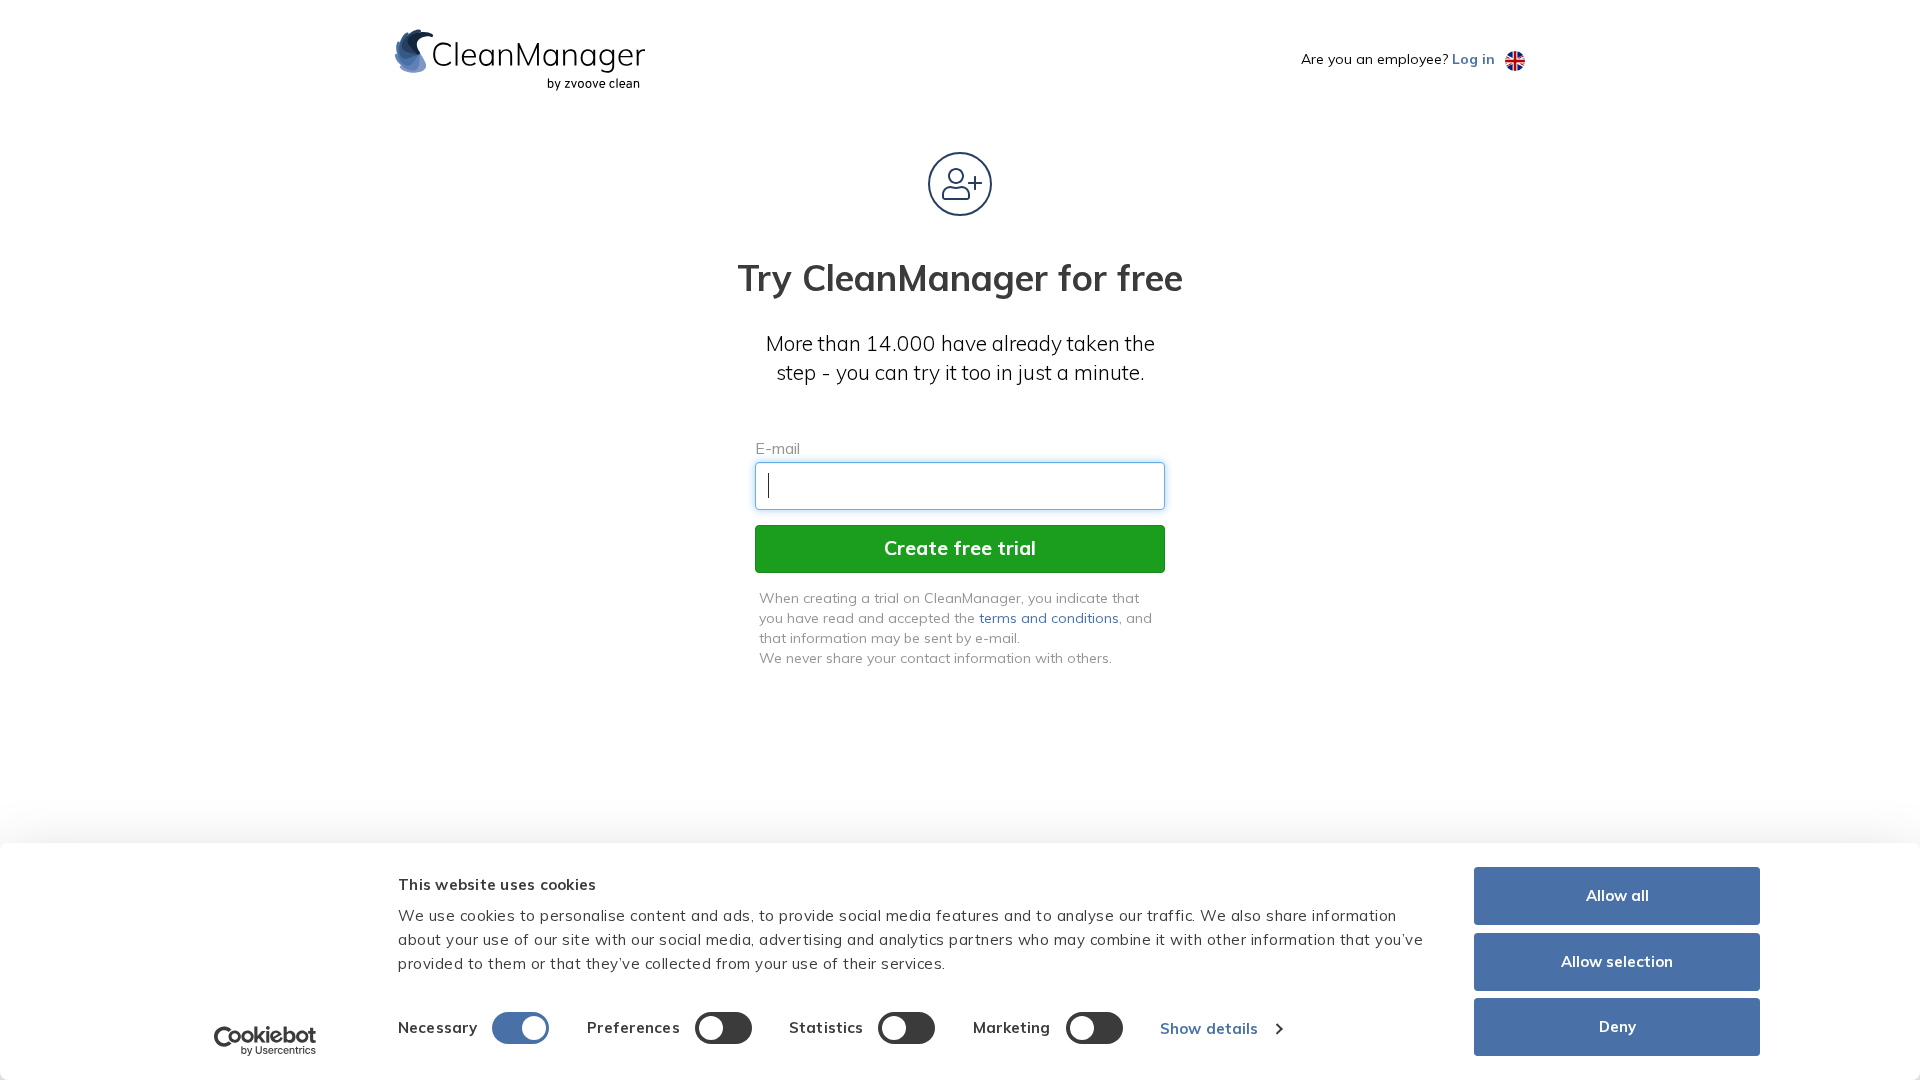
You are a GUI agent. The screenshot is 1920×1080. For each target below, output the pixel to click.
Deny (1617, 1026)
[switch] (723, 1028)
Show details (1209, 1028)
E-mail (777, 448)
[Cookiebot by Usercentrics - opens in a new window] (265, 1041)
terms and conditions (1049, 618)
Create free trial (960, 547)
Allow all (1617, 895)
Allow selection (1617, 961)
